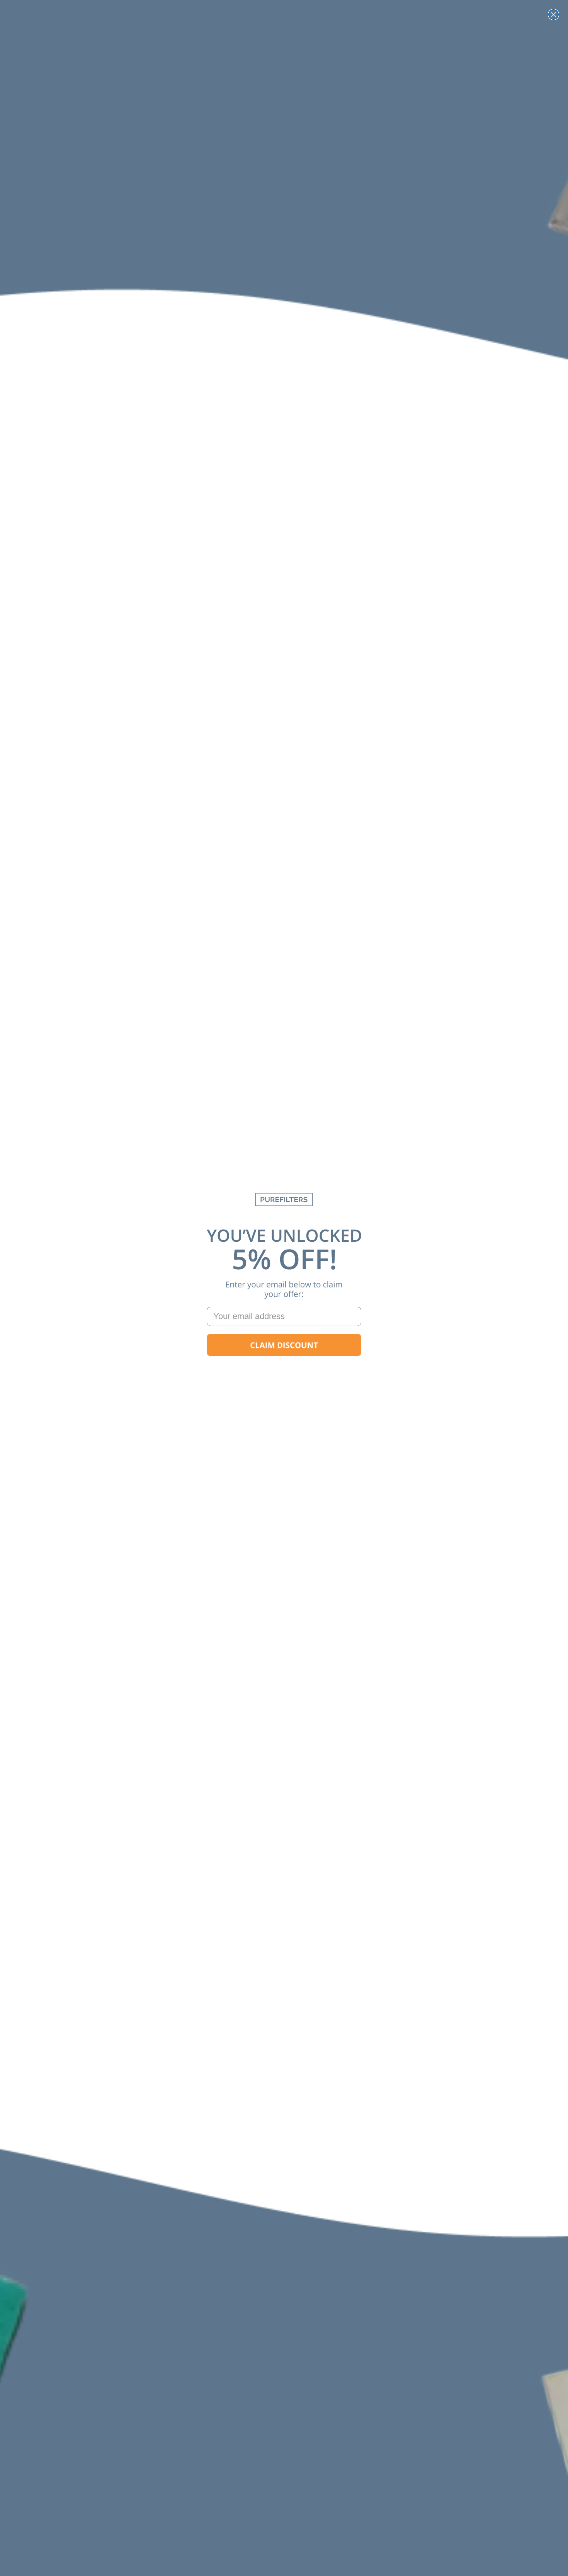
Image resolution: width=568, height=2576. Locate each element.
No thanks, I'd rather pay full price (284, 1370)
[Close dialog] (554, 14)
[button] (284, 1345)
